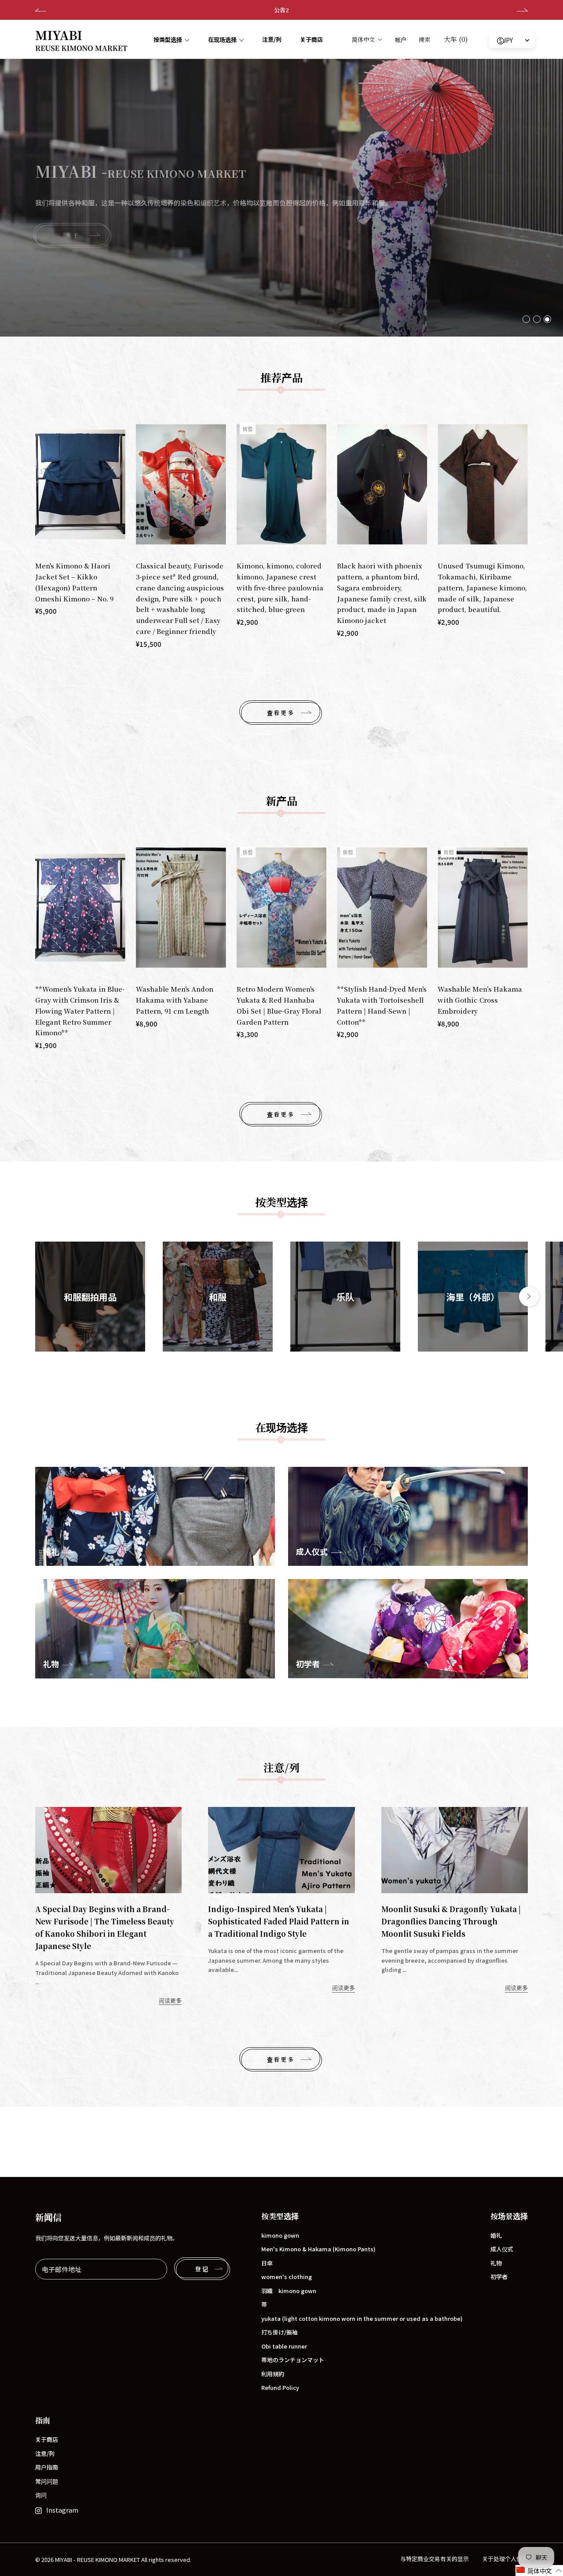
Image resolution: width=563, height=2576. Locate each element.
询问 (41, 2495)
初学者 (499, 2277)
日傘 (267, 2263)
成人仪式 (502, 2249)
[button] (539, 2571)
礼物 (496, 2263)
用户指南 (47, 2467)
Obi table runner (284, 2346)
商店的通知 (282, 10)
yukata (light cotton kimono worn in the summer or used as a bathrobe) (362, 2318)
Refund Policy (280, 2387)
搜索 (424, 39)
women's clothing (287, 2277)
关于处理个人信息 (505, 2559)
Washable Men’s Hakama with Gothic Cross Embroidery (480, 1000)
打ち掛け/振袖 (280, 2332)
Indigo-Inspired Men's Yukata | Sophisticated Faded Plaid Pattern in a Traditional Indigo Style (279, 1921)
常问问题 (47, 2481)
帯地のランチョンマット (293, 2360)
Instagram (62, 2510)
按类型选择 (168, 40)
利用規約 (273, 2374)
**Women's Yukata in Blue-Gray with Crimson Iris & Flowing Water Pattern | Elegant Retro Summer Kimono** (80, 1011)
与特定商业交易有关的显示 (435, 2559)
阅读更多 (170, 2000)
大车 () (456, 39)
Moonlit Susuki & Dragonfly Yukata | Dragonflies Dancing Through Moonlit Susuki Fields (451, 1921)
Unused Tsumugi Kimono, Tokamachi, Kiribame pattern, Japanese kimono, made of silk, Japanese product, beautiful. (482, 587)
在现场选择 (222, 40)
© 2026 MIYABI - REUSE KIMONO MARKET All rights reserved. (113, 2560)
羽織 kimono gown (289, 2291)
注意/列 (272, 40)
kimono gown (280, 2235)
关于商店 (311, 40)
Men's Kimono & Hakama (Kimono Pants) (318, 2249)
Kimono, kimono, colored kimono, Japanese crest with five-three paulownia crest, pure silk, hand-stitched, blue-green (280, 587)
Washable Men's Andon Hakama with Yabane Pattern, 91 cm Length (175, 1000)
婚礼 (496, 2235)
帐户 (401, 39)
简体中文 (363, 39)
